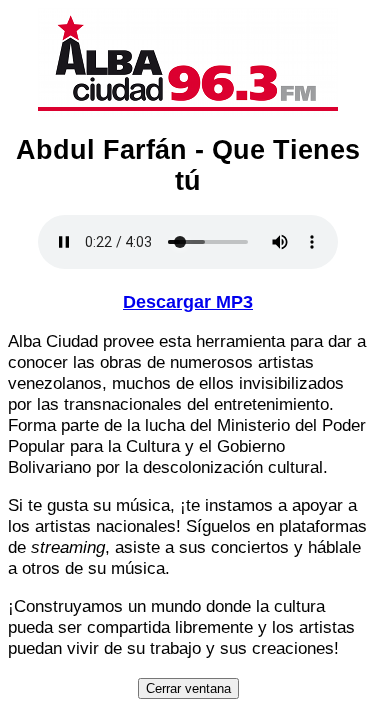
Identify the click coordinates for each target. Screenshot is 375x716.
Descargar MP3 (188, 302)
